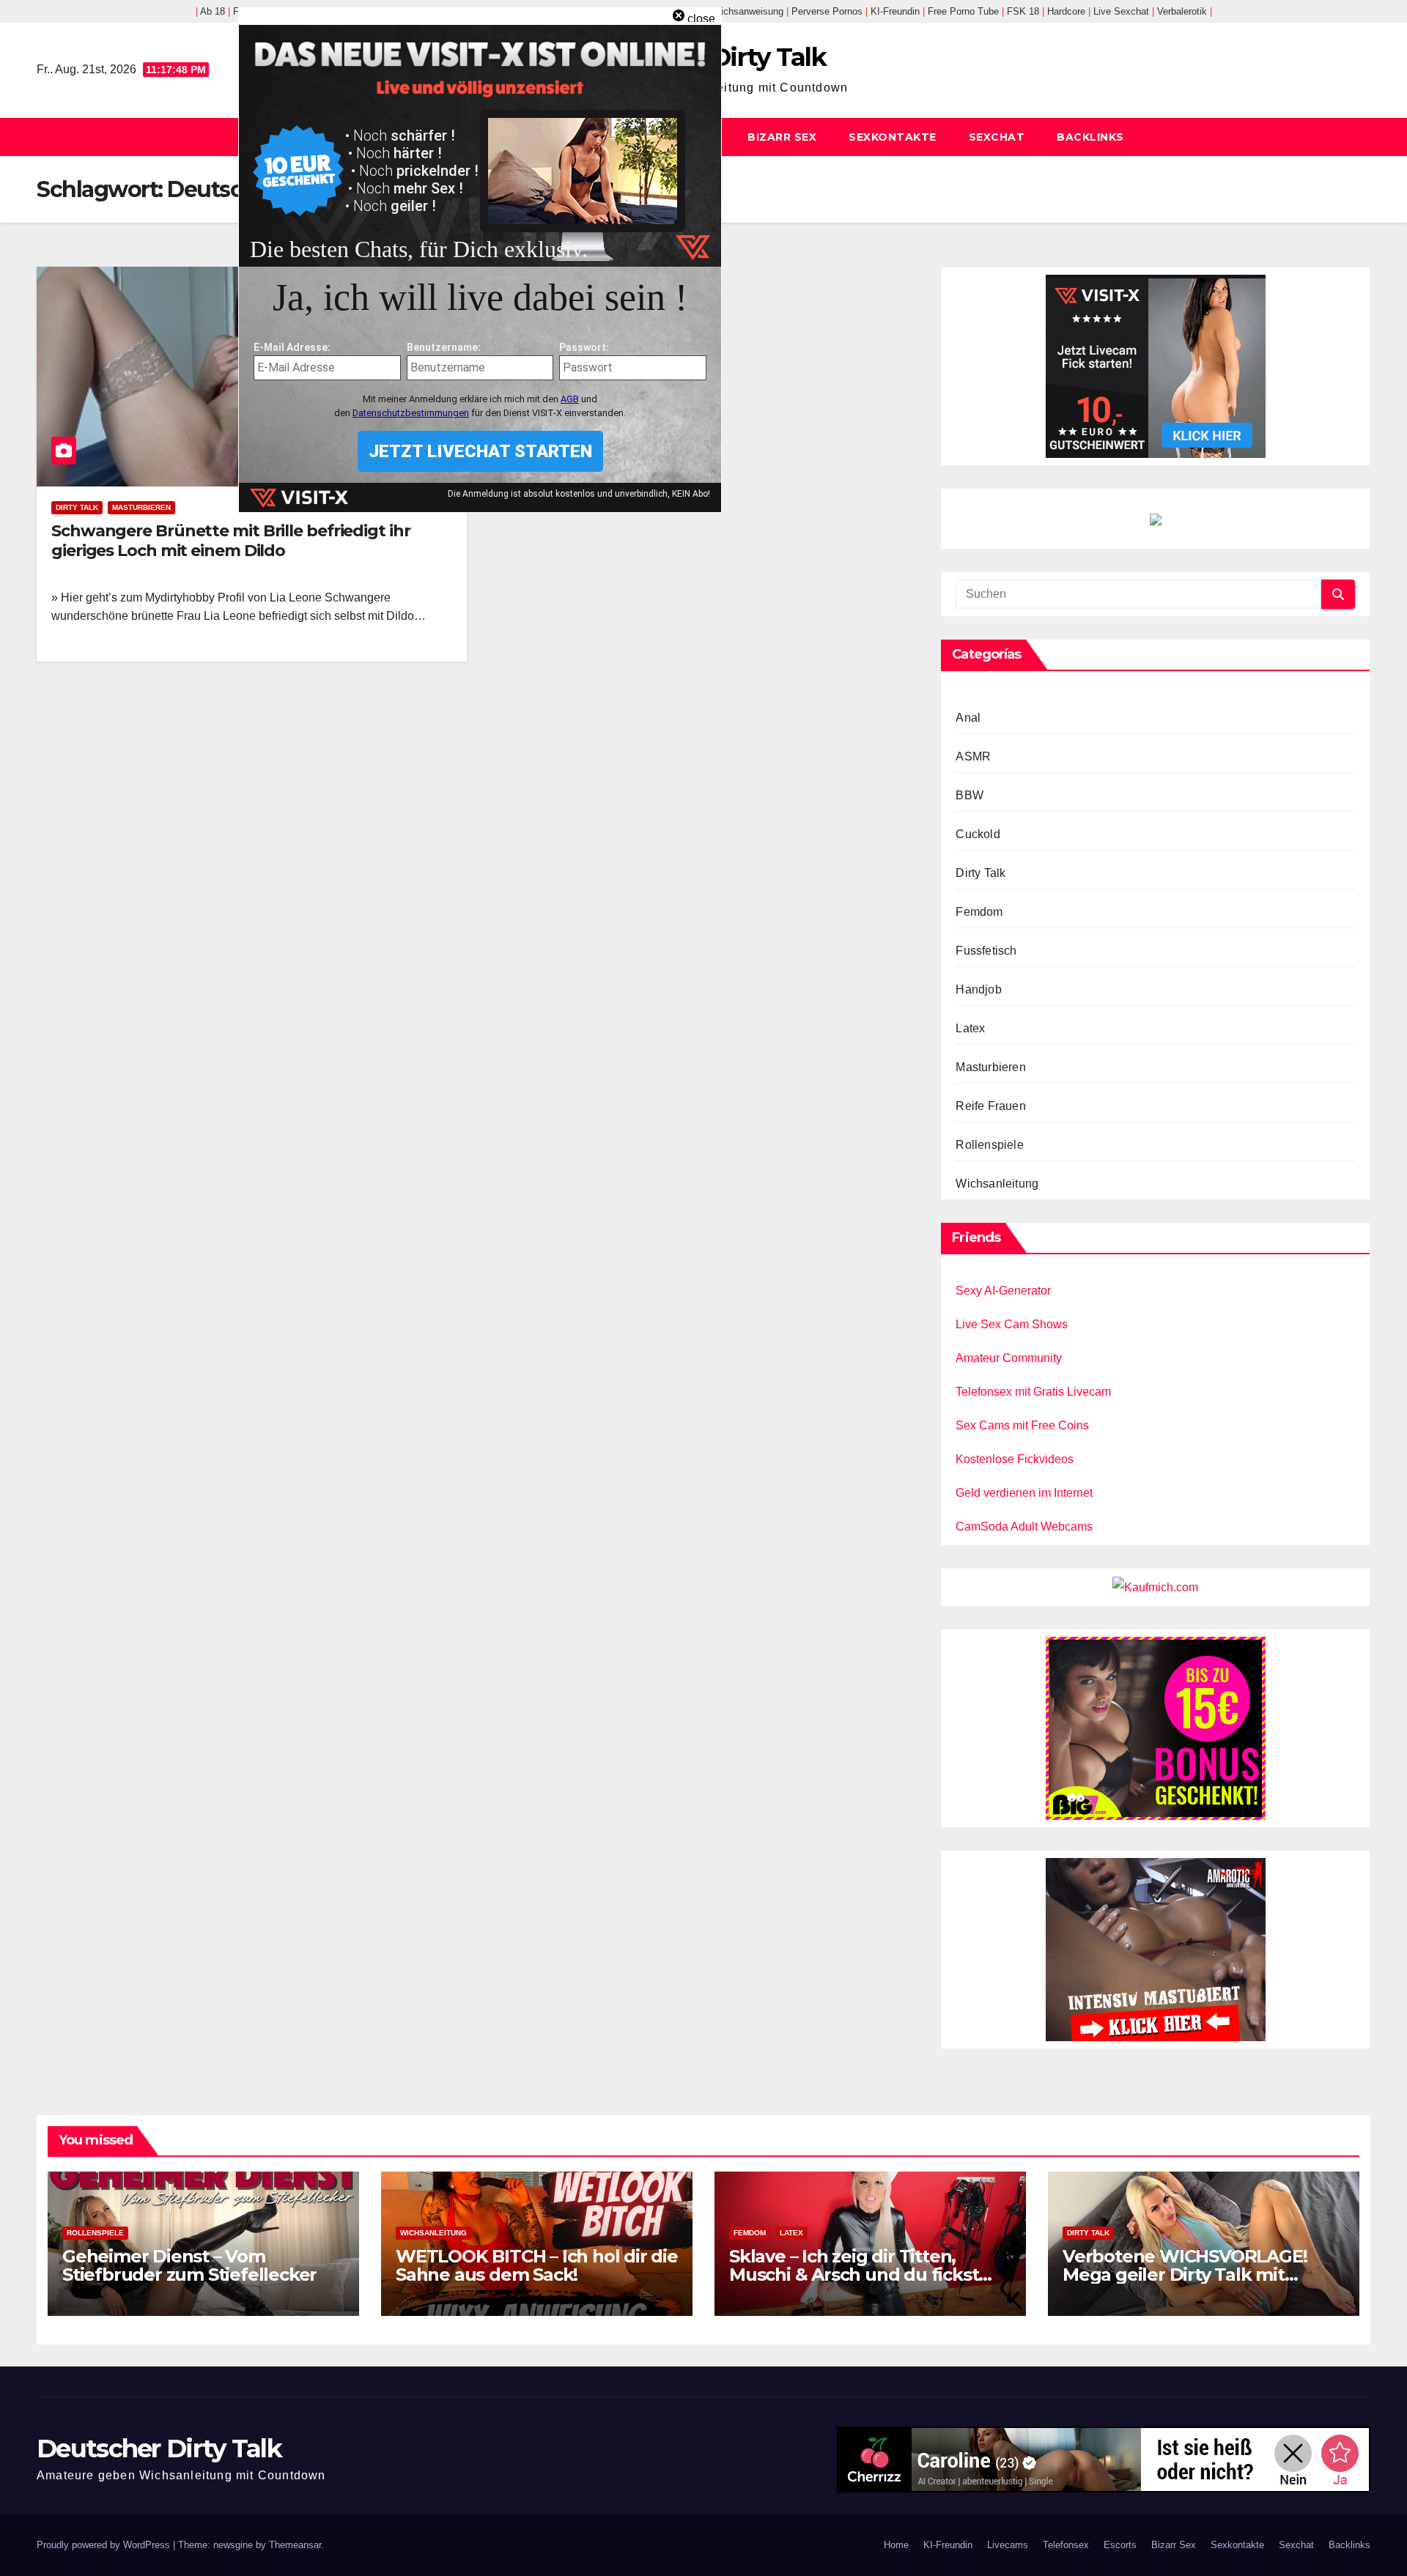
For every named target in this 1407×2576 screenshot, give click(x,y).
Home (896, 2545)
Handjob (978, 989)
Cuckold (978, 834)
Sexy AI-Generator (1003, 1291)
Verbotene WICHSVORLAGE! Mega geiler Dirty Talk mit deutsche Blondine (1185, 2275)
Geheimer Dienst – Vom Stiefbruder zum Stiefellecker (189, 2265)
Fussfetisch (986, 951)
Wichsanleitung (997, 1184)
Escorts (1120, 2545)
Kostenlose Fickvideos (1015, 1459)
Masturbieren (141, 507)
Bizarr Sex (782, 137)
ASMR (973, 756)
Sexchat (997, 137)
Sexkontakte (893, 137)
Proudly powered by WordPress (105, 2545)
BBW (970, 795)
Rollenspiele (989, 1145)
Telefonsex (1066, 2545)
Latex (970, 1028)
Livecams (1008, 2545)
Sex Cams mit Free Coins (1022, 1425)
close (701, 19)
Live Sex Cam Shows (1012, 1324)
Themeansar (295, 2545)
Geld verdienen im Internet (1024, 1493)
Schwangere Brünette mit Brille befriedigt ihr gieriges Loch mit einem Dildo (231, 540)
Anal (968, 718)
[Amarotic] (1156, 1948)
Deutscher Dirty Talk (159, 2449)
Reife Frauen (990, 1106)
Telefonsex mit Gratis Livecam (1033, 1392)
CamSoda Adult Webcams (1024, 1526)
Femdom (979, 912)
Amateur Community (1009, 1358)
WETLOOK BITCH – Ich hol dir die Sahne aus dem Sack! (537, 2265)
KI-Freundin (948, 2545)
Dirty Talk (77, 507)
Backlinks (1090, 137)
